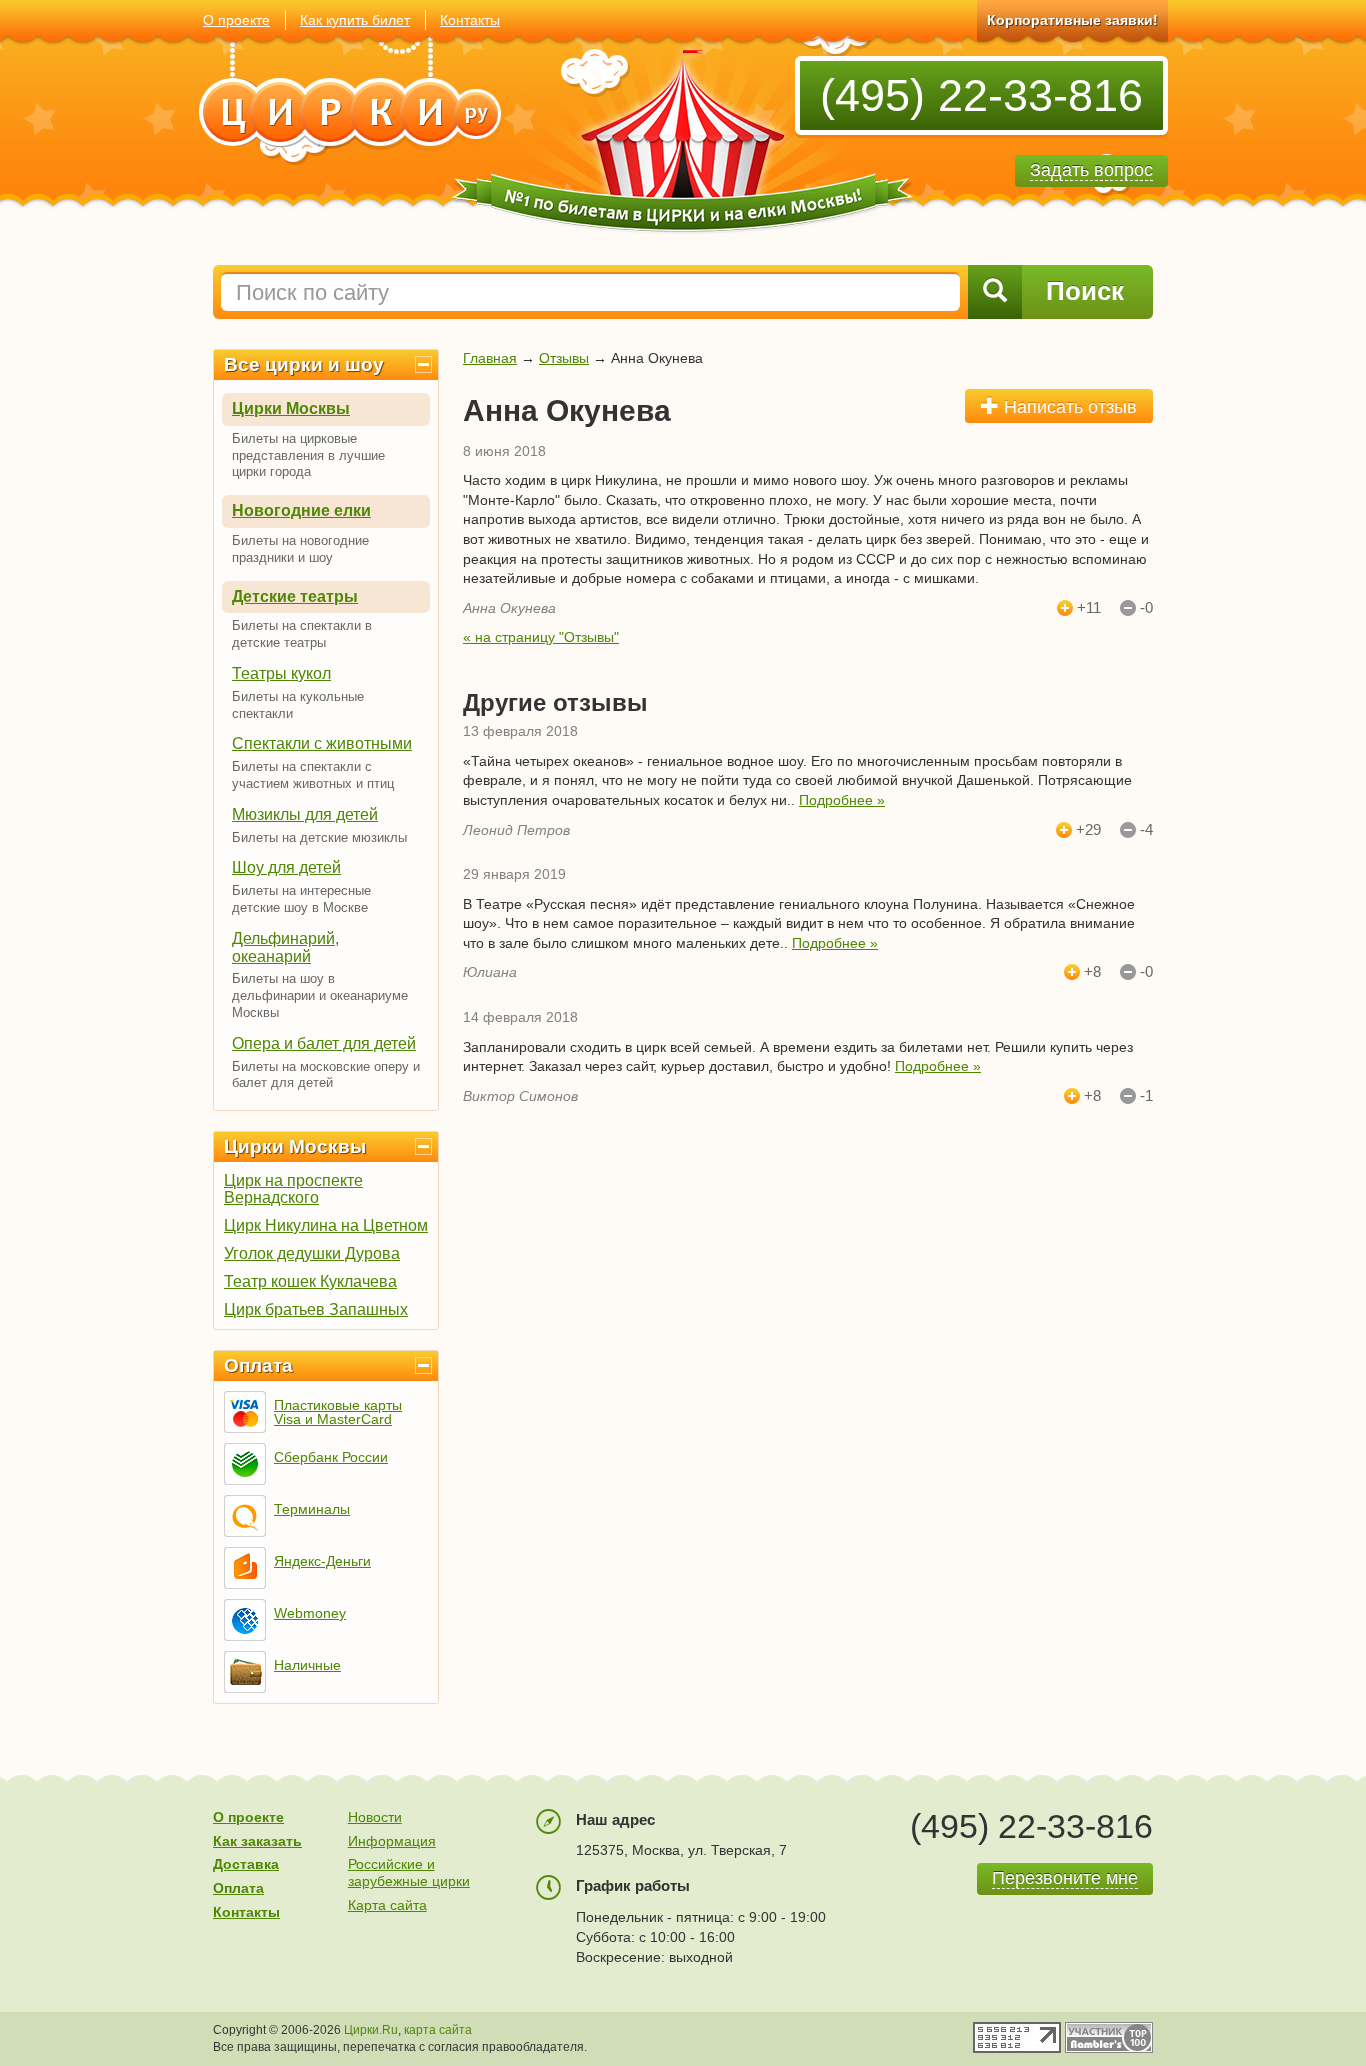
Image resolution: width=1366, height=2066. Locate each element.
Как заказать (257, 1841)
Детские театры (295, 596)
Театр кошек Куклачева (310, 1281)
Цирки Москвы (291, 408)
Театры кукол (281, 673)
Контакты (470, 20)
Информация (392, 1841)
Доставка (246, 1864)
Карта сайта (387, 1905)
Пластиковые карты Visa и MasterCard (338, 1412)
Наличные (307, 1665)
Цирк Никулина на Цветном (326, 1225)
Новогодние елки (301, 510)
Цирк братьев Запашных (316, 1309)
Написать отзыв (1068, 407)
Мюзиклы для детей (305, 814)
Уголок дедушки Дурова (312, 1253)
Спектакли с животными (322, 743)
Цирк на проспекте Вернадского (293, 1189)
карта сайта (438, 2030)
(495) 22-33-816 (981, 95)
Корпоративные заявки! (1072, 20)
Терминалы (312, 1509)
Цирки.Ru (371, 2030)
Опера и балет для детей (324, 1043)
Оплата (258, 1365)
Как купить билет (355, 20)
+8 (1092, 972)
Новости (375, 1817)
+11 (1089, 608)
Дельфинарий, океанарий (285, 947)
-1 (1146, 1096)
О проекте (236, 20)
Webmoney (310, 1613)
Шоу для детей (286, 867)
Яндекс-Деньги (322, 1561)
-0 (1146, 608)
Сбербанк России (331, 1457)
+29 (1088, 830)
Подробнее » (842, 800)
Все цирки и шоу (304, 364)
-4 (1146, 830)
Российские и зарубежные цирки (409, 1872)
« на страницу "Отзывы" (541, 637)
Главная (490, 358)
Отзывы (564, 358)
